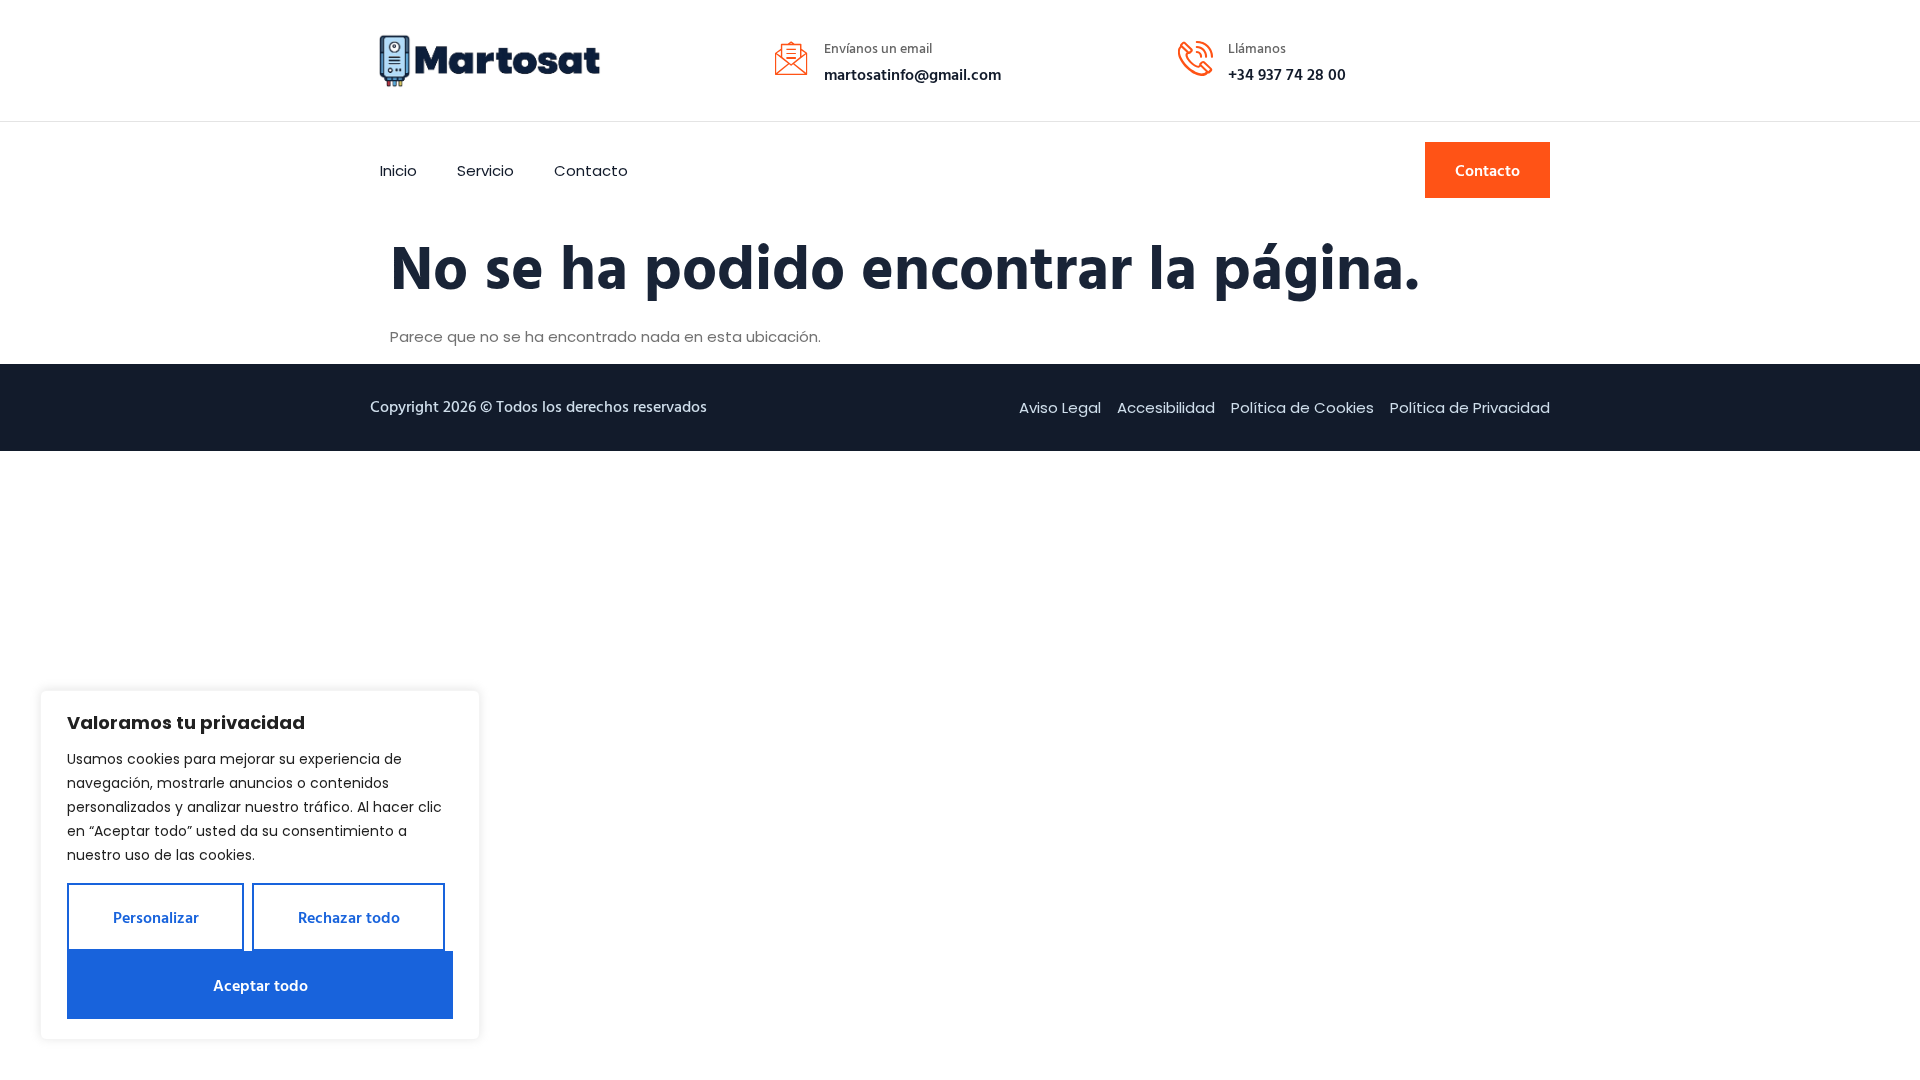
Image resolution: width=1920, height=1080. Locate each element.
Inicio (398, 170)
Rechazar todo (349, 917)
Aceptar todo (260, 985)
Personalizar (156, 917)
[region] (260, 865)
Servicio (485, 170)
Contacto (591, 170)
